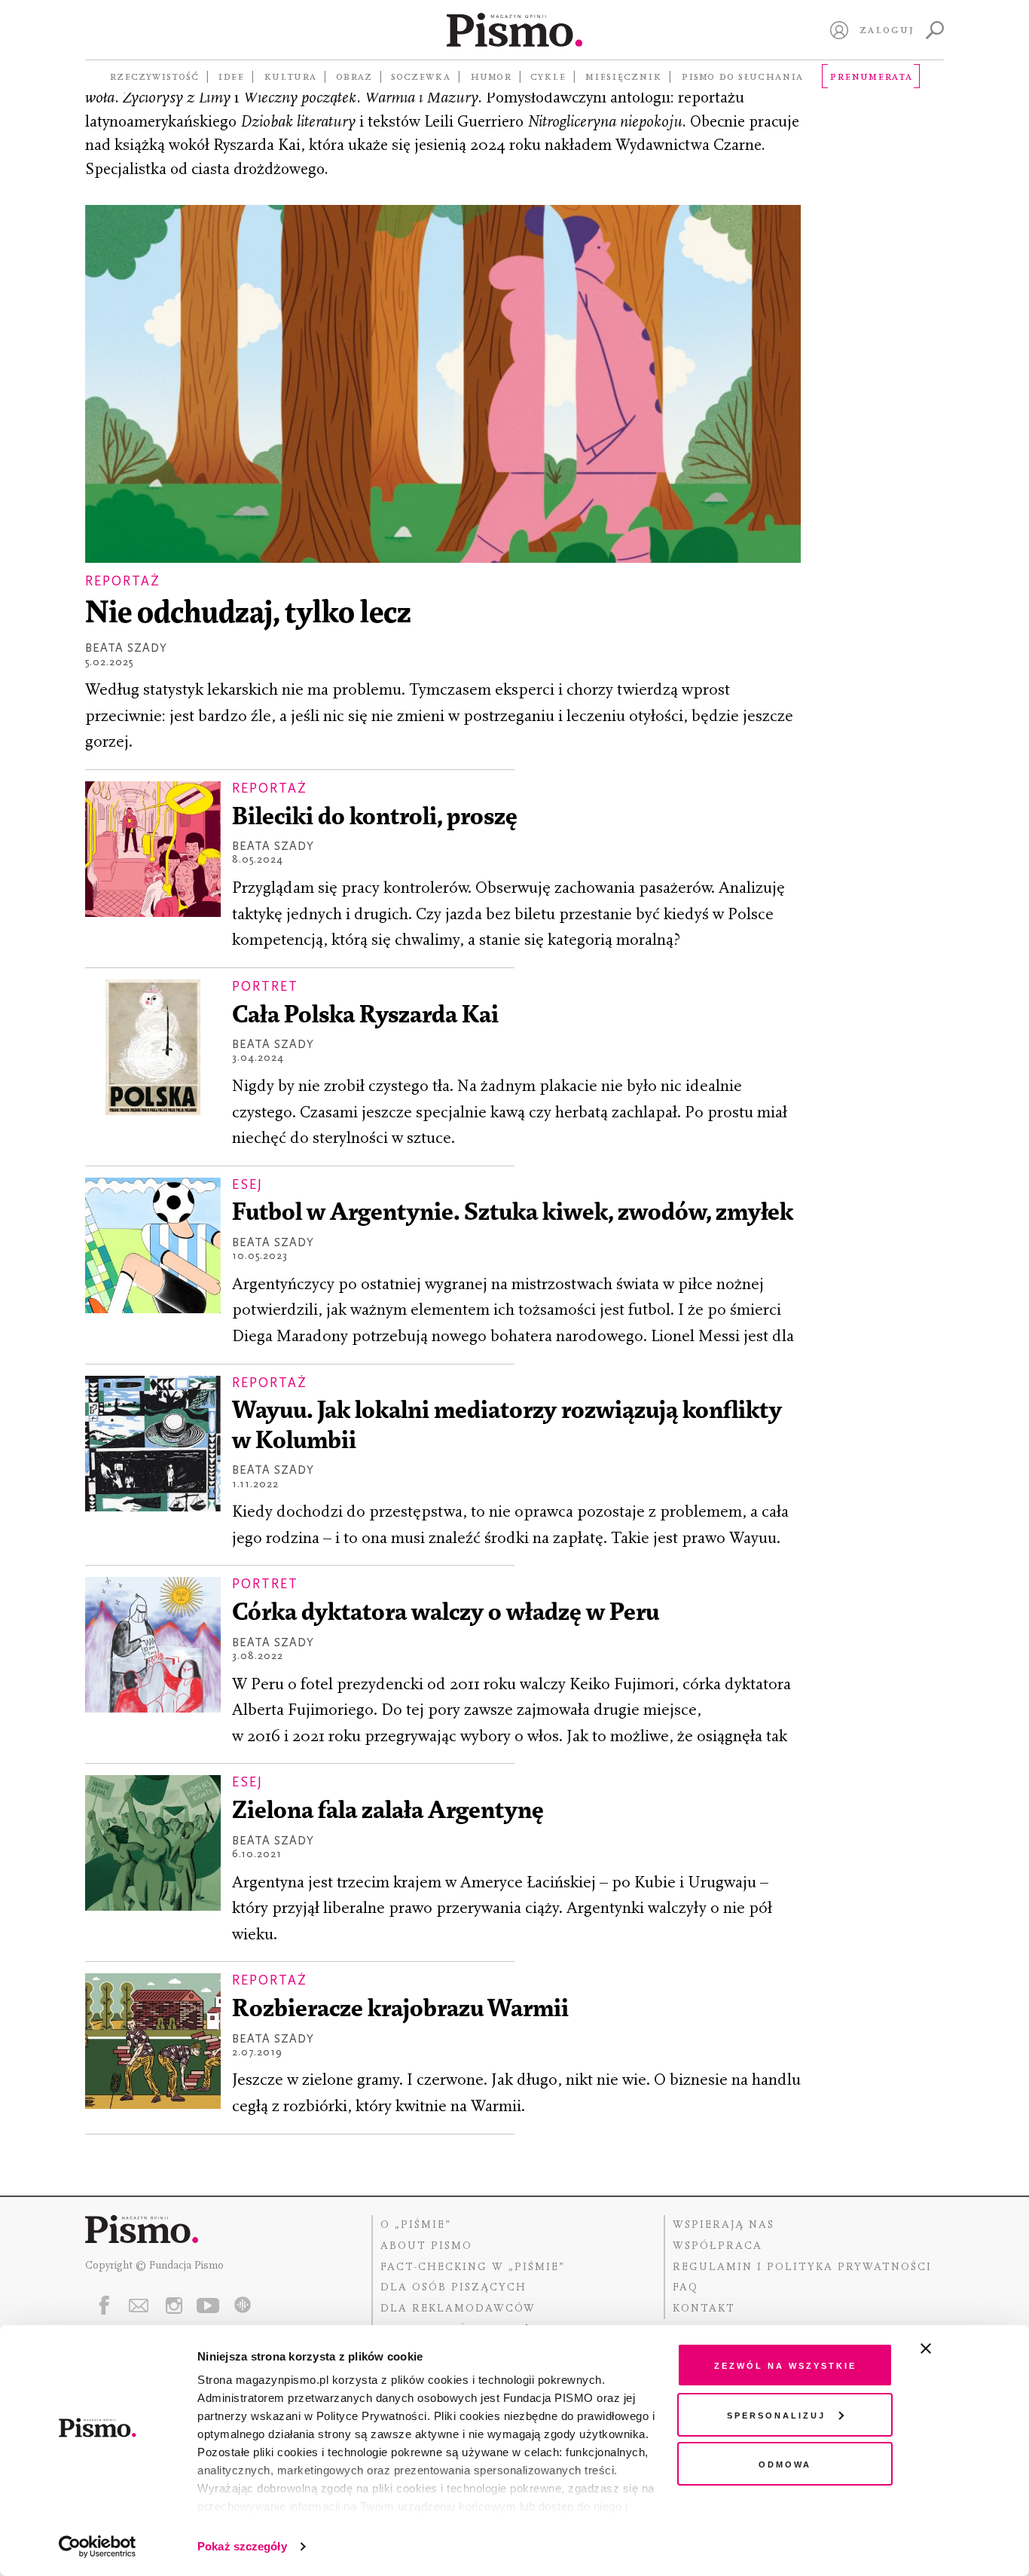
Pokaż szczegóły (242, 2546)
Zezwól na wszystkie (785, 2365)
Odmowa (785, 2463)
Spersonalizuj (776, 2414)
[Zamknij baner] (966, 2348)
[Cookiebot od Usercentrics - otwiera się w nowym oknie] (98, 2547)
